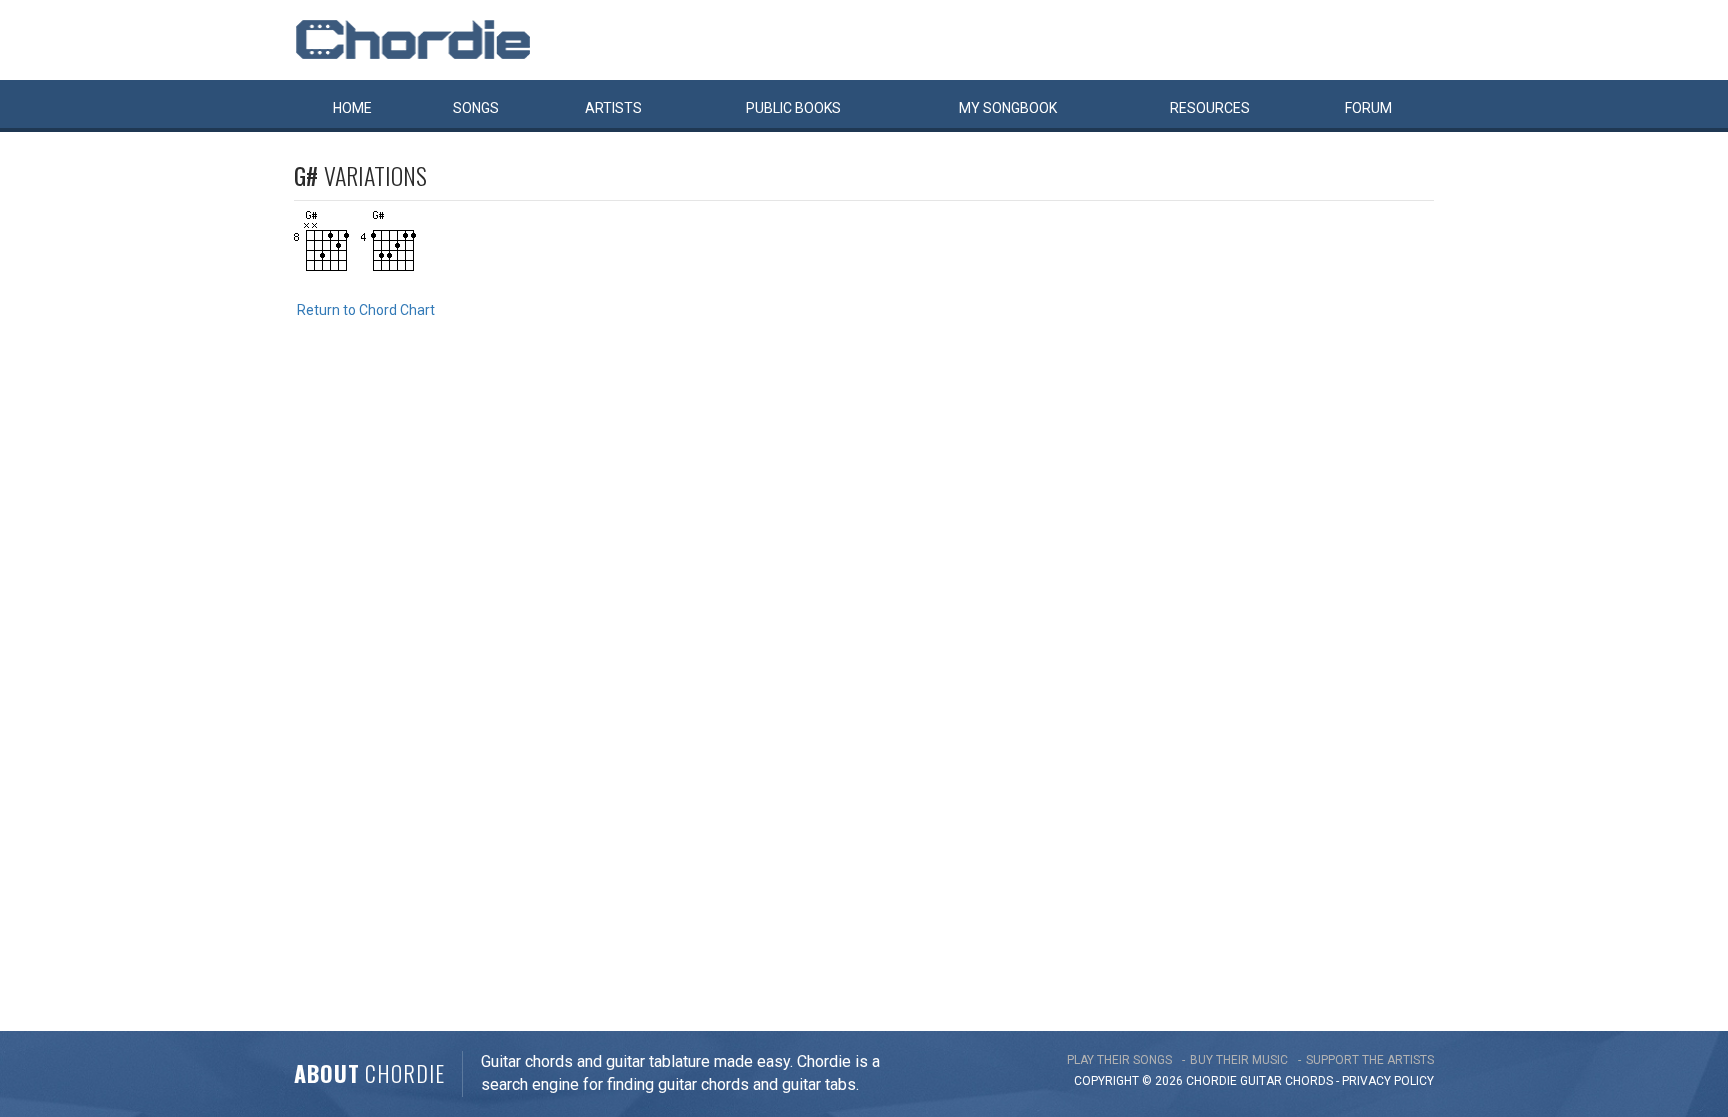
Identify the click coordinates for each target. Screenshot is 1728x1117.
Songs (476, 108)
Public (793, 108)
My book (1008, 108)
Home (352, 108)
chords (1309, 1081)
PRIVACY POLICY (1388, 1081)
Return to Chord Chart (366, 310)
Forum (1368, 108)
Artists (613, 108)
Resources (1210, 108)
